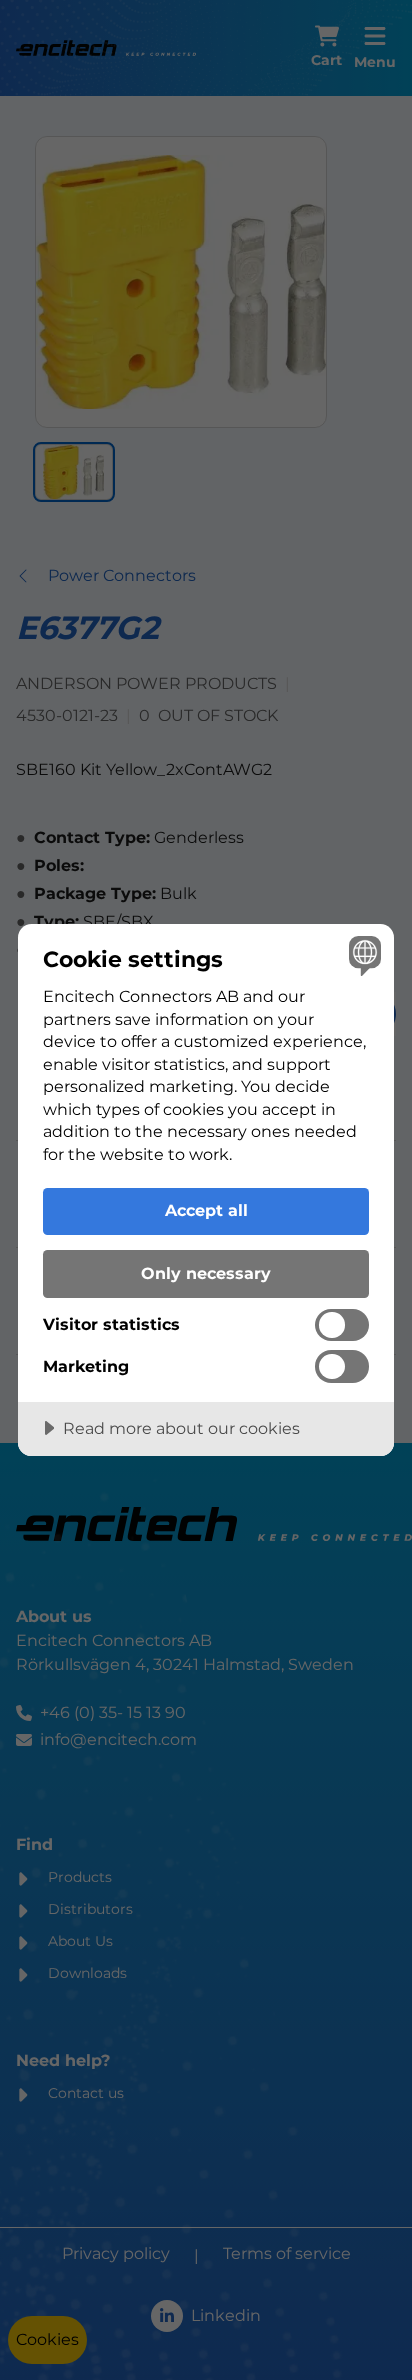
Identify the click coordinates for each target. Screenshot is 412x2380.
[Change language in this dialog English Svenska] (362, 955)
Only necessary (206, 1273)
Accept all (206, 1210)
